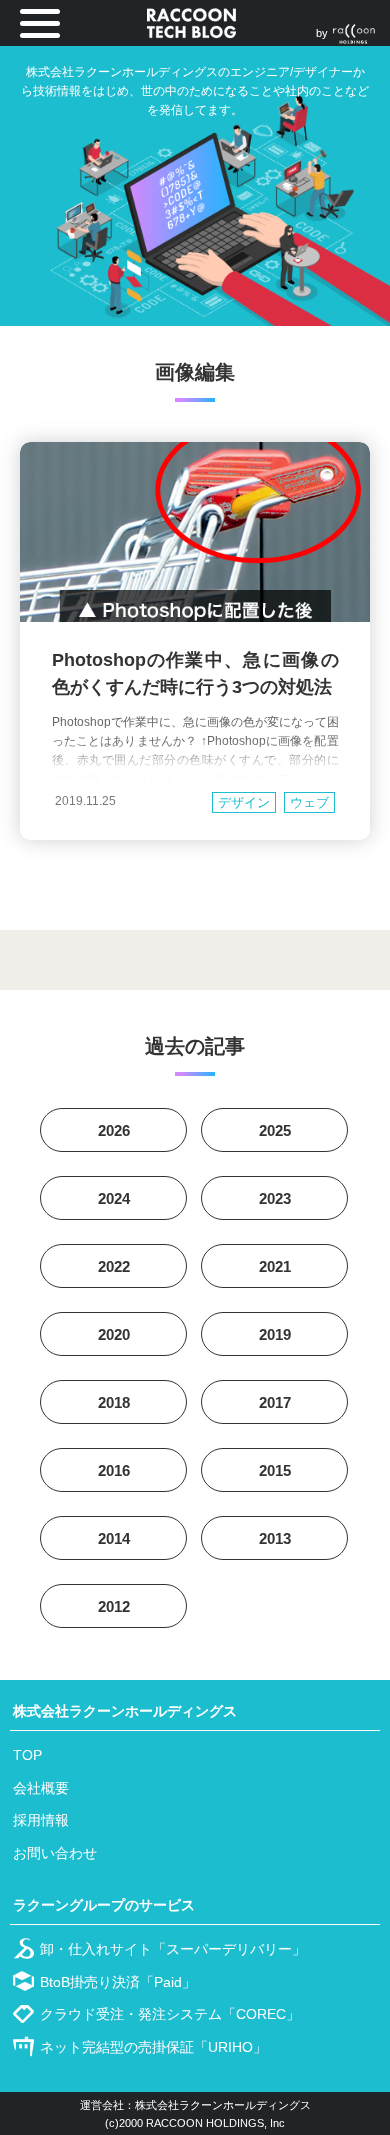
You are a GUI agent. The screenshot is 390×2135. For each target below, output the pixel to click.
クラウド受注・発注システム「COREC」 (170, 2014)
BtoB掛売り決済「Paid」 (118, 1982)
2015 (275, 1470)
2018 (114, 1402)
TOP (27, 1755)
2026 (114, 1130)
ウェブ (309, 802)
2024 (114, 1198)
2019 (275, 1334)
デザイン (244, 802)
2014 (114, 1538)
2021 (275, 1266)
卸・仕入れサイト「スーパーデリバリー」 (173, 1949)
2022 (114, 1266)
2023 (275, 1198)
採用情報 (41, 1820)
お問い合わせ (55, 1853)
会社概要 (41, 1788)
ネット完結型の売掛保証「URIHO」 (153, 2047)
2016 (114, 1470)
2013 (275, 1538)
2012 (114, 1606)
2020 (114, 1334)
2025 (275, 1130)
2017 (275, 1402)
